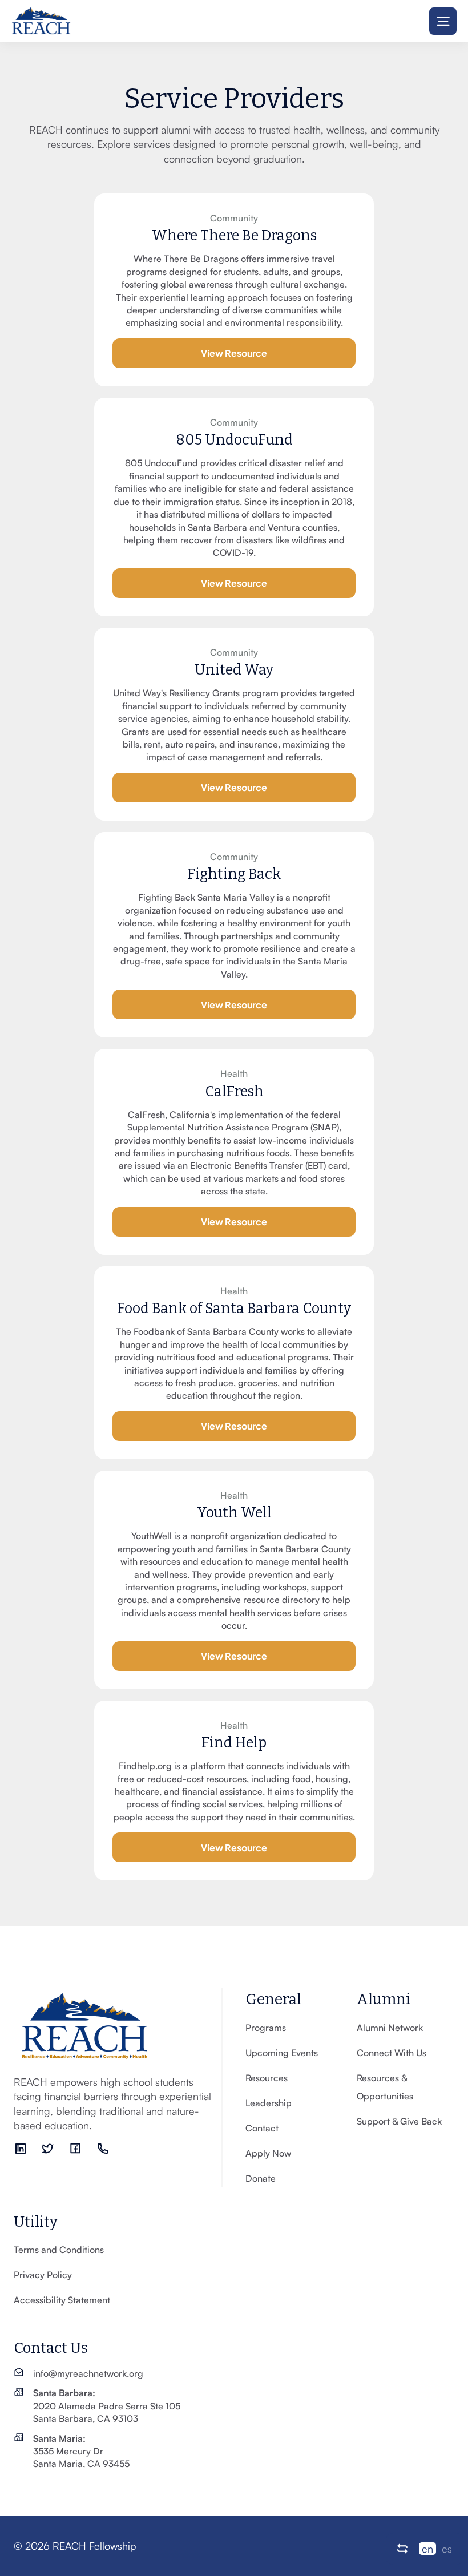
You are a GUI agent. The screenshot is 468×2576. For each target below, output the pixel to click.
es (447, 2549)
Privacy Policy (43, 2275)
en (427, 2549)
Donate (261, 2178)
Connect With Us (392, 2053)
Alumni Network (390, 2028)
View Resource (234, 352)
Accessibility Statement (62, 2300)
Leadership (269, 2103)
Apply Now (268, 2153)
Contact (262, 2128)
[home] (41, 21)
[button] (443, 21)
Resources (267, 2078)
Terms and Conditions (59, 2250)
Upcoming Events (282, 2053)
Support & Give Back (399, 2121)
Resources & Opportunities (385, 2087)
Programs (266, 2028)
